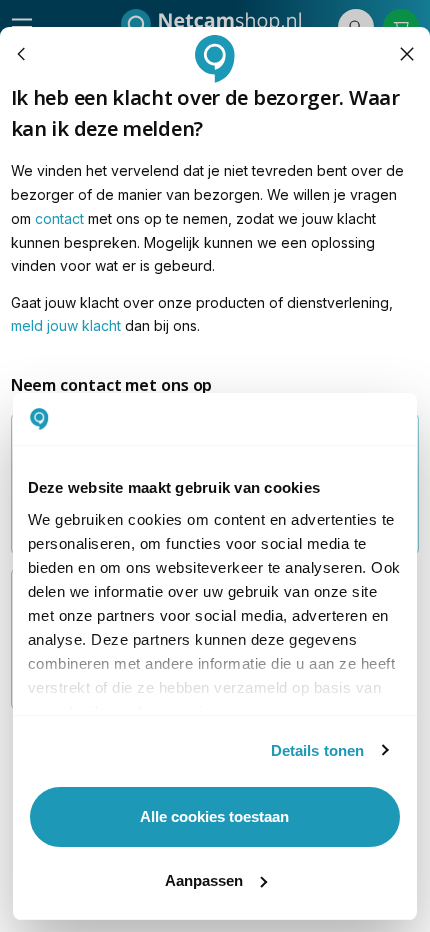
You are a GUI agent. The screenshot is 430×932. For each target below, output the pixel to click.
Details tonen (317, 750)
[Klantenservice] (22, 54)
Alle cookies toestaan (214, 816)
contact (59, 218)
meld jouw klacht (66, 325)
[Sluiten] (407, 54)
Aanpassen (204, 880)
